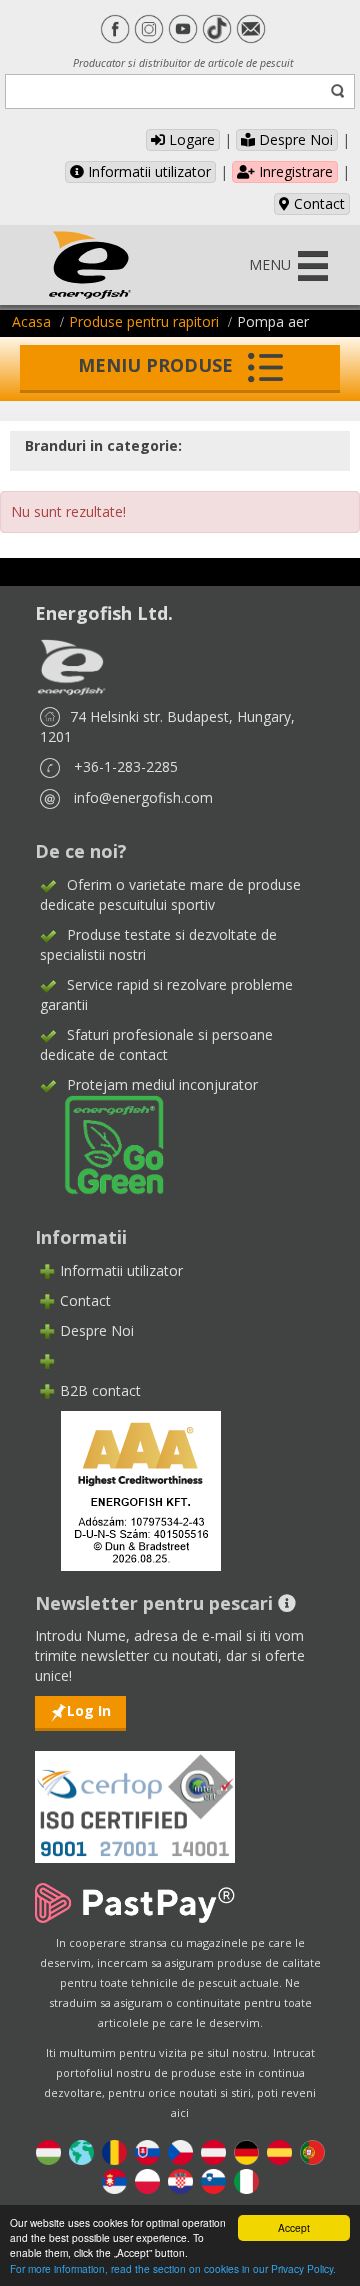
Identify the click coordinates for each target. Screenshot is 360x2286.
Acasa (31, 321)
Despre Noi (294, 139)
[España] (279, 2150)
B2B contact (100, 1390)
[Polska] (147, 2179)
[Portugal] (312, 2150)
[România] (114, 2150)
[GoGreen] (102, 1143)
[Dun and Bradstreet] (128, 1488)
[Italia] (246, 2179)
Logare (190, 139)
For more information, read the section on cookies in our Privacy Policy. (173, 2268)
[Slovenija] (213, 2179)
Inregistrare (294, 171)
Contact (317, 203)
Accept (294, 2227)
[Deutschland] (246, 2150)
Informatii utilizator (147, 171)
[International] (81, 2150)
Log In (89, 1710)
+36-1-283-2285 (126, 766)
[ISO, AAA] (135, 1795)
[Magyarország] (48, 2150)
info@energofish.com (143, 797)
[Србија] (114, 2179)
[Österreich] (213, 2150)
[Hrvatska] (180, 2179)
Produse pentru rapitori (144, 321)
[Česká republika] (180, 2150)
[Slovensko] (147, 2150)
